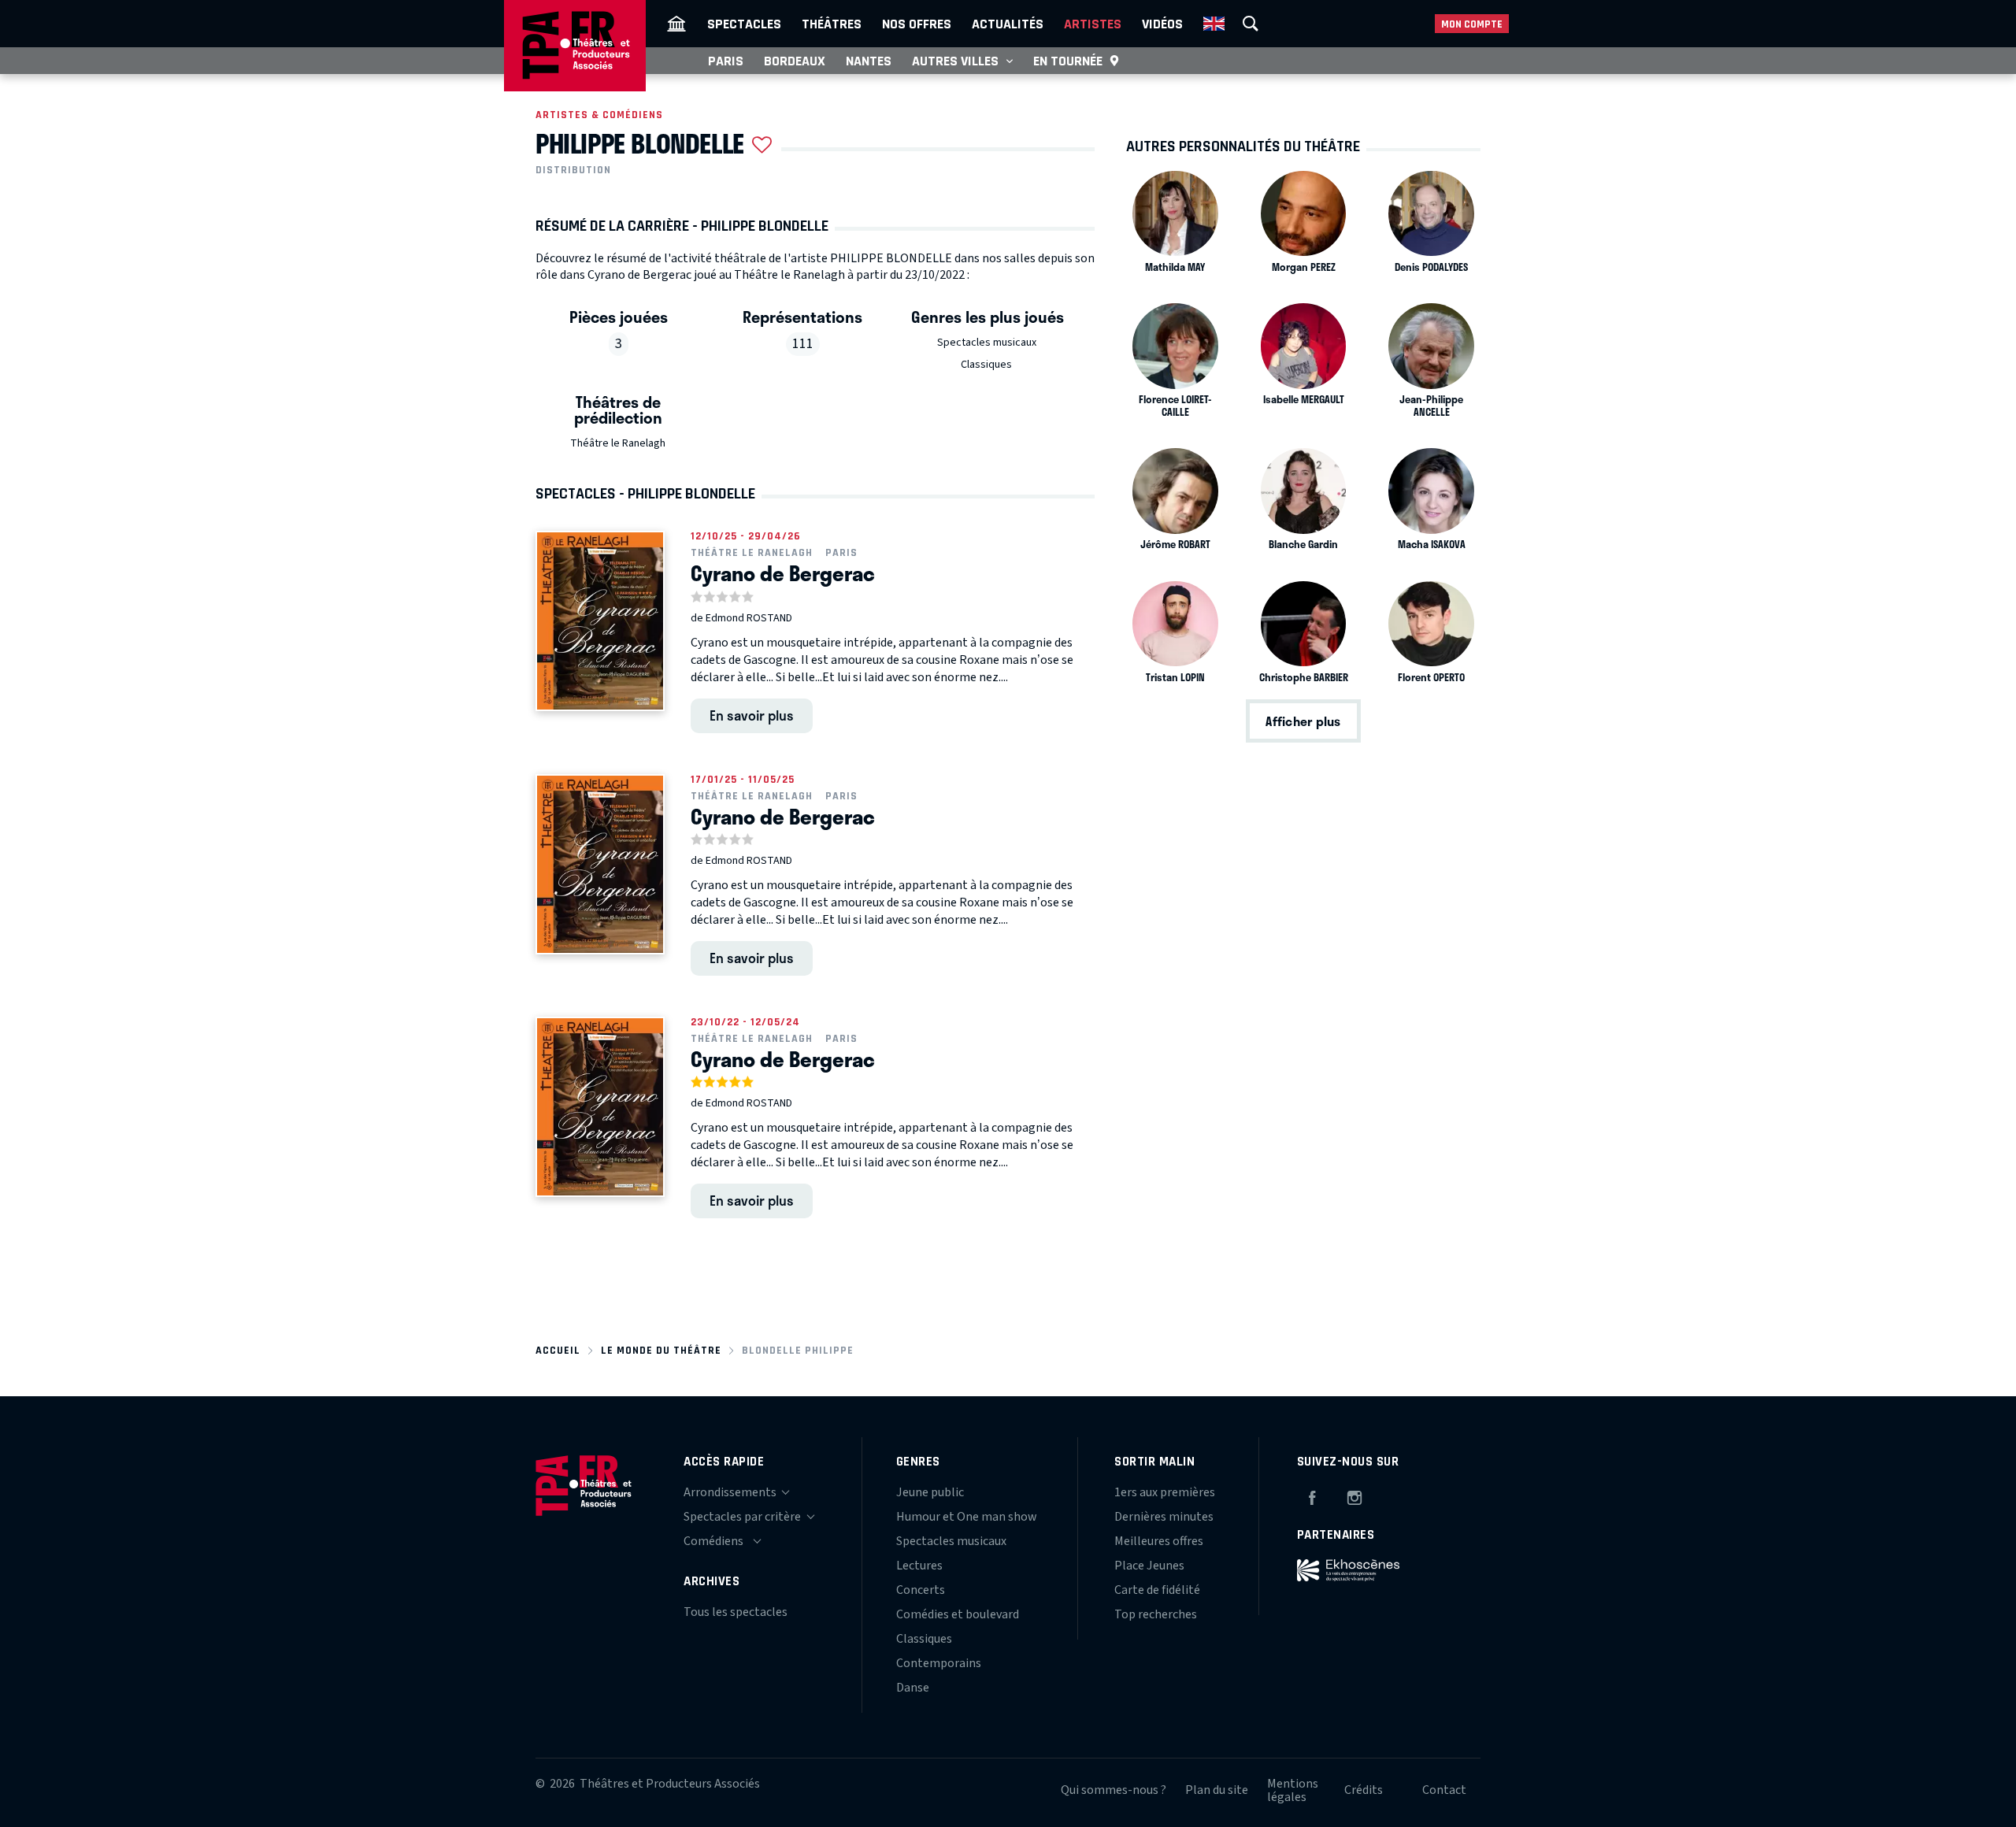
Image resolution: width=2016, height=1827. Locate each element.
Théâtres (832, 24)
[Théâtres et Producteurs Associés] (676, 24)
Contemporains (939, 1663)
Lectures (919, 1566)
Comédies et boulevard (958, 1614)
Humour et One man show (967, 1517)
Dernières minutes (1164, 1517)
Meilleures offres (1159, 1541)
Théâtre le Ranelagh (618, 443)
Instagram (1354, 1495)
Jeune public (930, 1492)
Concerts (921, 1590)
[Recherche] (1251, 24)
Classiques (986, 365)
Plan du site (1217, 1790)
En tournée (1068, 61)
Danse (913, 1688)
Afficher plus (1303, 721)
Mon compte (1472, 24)
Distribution (573, 170)
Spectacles (744, 24)
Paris (726, 61)
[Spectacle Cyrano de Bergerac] (600, 621)
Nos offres (917, 24)
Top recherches (1156, 1614)
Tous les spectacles (736, 1612)
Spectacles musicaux (987, 343)
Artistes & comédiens (599, 115)
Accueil (558, 1350)
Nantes (869, 61)
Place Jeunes (1149, 1566)
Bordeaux (795, 61)
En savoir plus (752, 715)
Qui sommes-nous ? (1114, 1790)
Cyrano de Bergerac (783, 573)
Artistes (1093, 24)
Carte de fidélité (1157, 1590)
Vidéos (1162, 24)
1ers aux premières (1165, 1492)
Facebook (1312, 1495)
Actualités (1008, 24)
